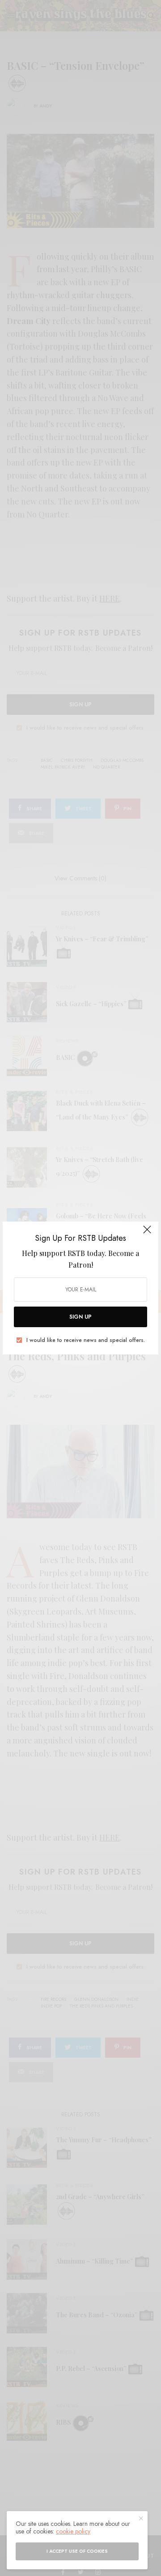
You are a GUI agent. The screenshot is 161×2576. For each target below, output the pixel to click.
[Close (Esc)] (147, 1234)
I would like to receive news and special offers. (86, 1340)
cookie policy (73, 2531)
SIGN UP (80, 1317)
